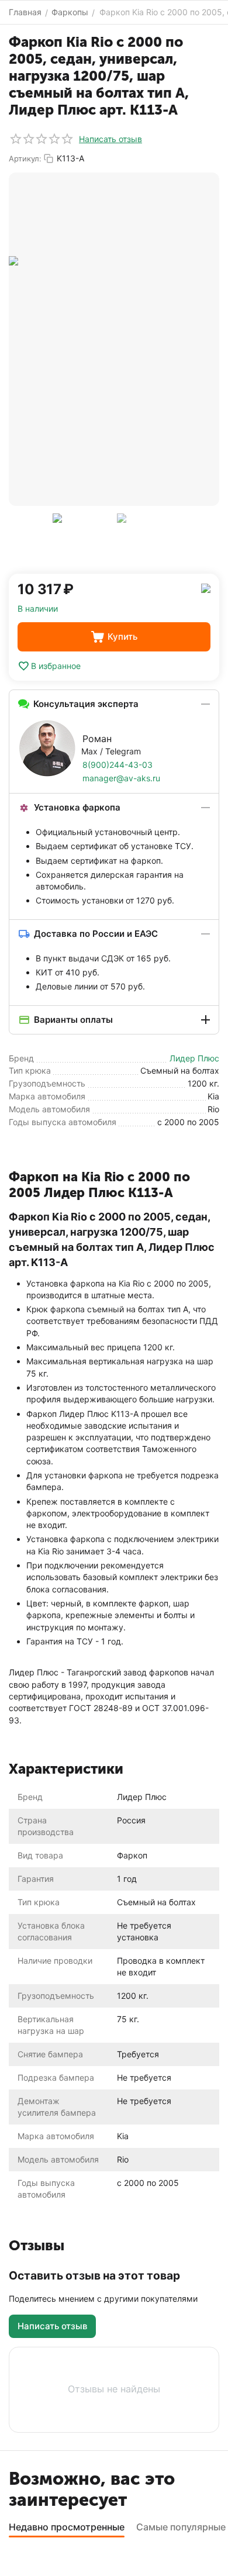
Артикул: (25, 158)
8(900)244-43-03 (118, 765)
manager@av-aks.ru (121, 778)
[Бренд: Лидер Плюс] (206, 587)
